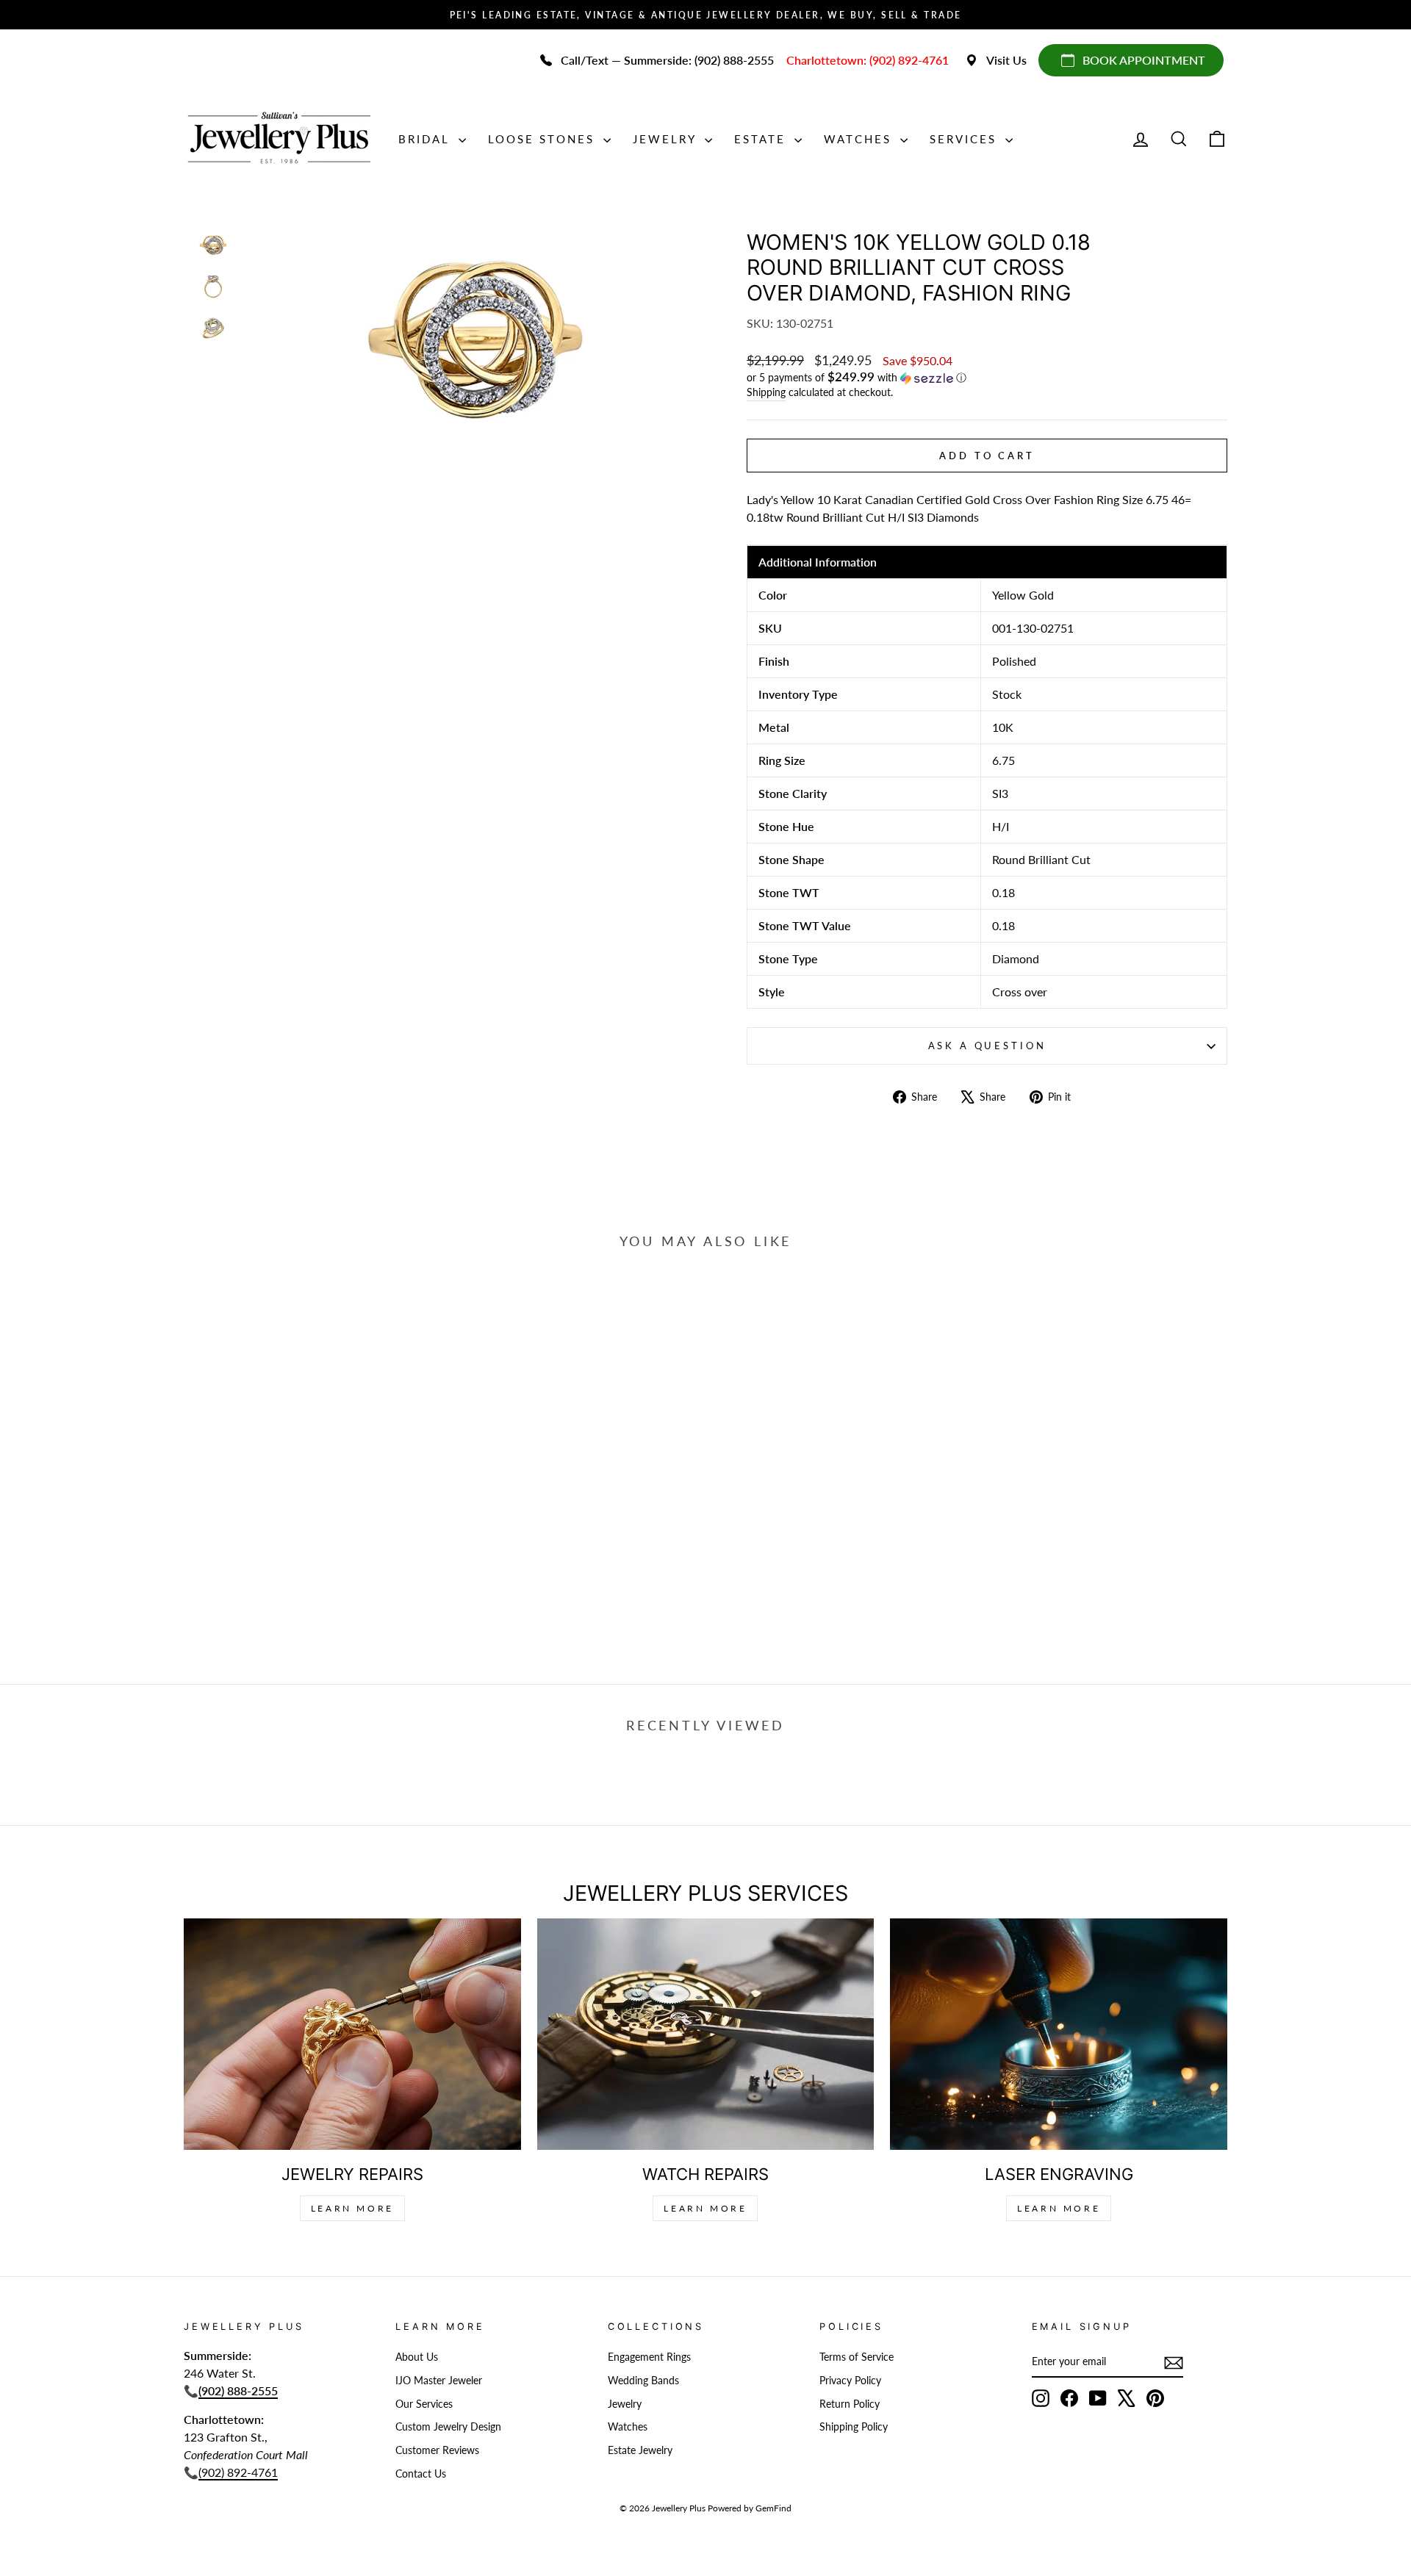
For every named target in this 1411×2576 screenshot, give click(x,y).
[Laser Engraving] (1059, 2034)
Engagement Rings (649, 2357)
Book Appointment (1144, 60)
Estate (762, 139)
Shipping (766, 392)
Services (966, 139)
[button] (987, 378)
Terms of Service (857, 2357)
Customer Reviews (437, 2450)
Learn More (352, 2208)
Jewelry (667, 139)
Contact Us (421, 2474)
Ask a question (987, 1046)
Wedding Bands (643, 2381)
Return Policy (850, 2404)
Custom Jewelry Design (448, 2427)
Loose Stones (544, 139)
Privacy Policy (850, 2381)
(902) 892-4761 (238, 2472)
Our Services (424, 2404)
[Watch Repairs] (706, 2034)
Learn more (1059, 2208)
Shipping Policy (854, 2427)
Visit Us (1006, 60)
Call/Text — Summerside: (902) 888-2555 (667, 60)
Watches (860, 139)
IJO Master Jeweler (439, 2381)
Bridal (427, 139)
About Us (417, 2357)
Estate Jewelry (640, 2450)
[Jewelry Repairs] (352, 2034)
